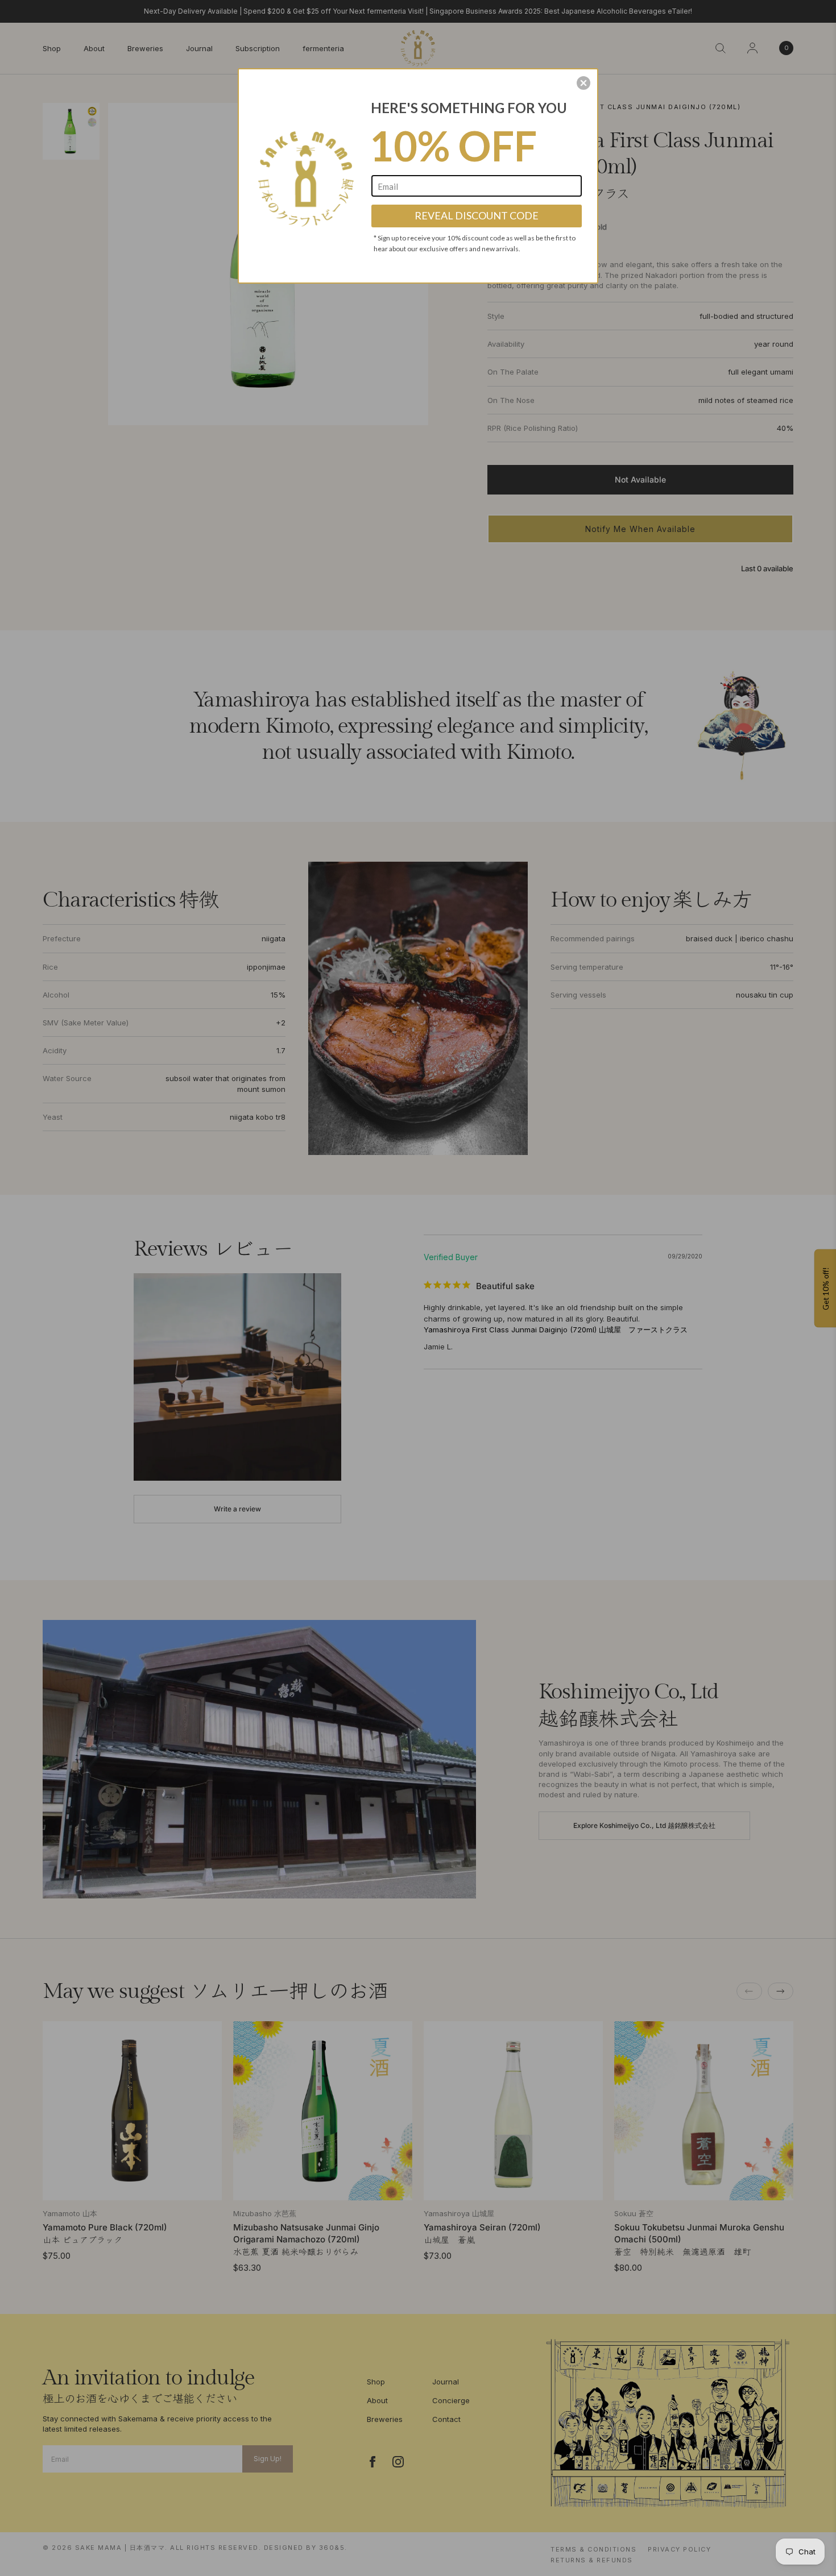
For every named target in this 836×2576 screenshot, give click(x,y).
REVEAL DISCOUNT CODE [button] (477, 215)
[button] (583, 83)
